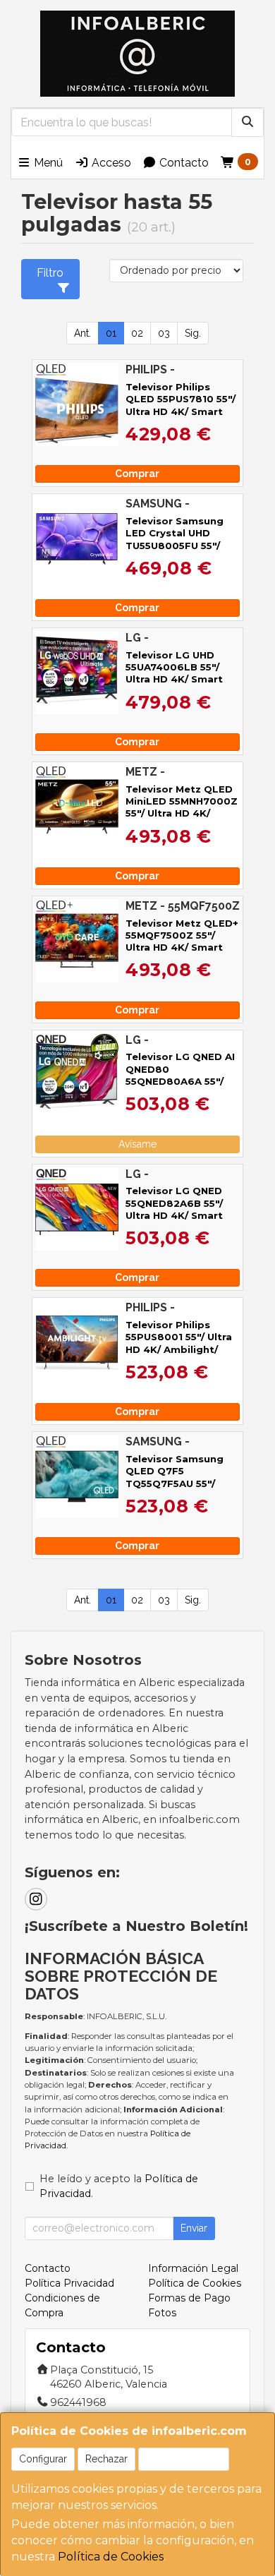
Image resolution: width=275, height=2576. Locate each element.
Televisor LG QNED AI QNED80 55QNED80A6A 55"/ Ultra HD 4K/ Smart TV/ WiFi (180, 1081)
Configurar (43, 2459)
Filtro (50, 273)
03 (164, 333)
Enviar (194, 2228)
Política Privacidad (69, 2283)
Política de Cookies (111, 2557)
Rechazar (106, 2459)
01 (111, 333)
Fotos (162, 2313)
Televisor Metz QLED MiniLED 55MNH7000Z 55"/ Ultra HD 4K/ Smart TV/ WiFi (182, 807)
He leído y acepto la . (119, 2186)
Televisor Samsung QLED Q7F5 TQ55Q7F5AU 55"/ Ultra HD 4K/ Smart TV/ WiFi (175, 1483)
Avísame (137, 1144)
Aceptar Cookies (184, 2459)
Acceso (110, 163)
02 (137, 333)
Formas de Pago (189, 2298)
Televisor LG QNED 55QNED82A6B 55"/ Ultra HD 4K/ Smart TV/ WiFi (174, 1209)
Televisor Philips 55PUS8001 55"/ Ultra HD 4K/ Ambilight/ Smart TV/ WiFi (179, 1343)
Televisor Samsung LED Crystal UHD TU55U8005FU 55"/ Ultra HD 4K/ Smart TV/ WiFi (175, 545)
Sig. (193, 333)
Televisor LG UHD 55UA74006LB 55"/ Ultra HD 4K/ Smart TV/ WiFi (174, 673)
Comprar (137, 474)
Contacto (183, 163)
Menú (47, 163)
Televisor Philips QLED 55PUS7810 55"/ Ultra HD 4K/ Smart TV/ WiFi (181, 405)
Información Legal (193, 2268)
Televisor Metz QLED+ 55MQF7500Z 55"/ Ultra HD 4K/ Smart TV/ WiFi (182, 941)
